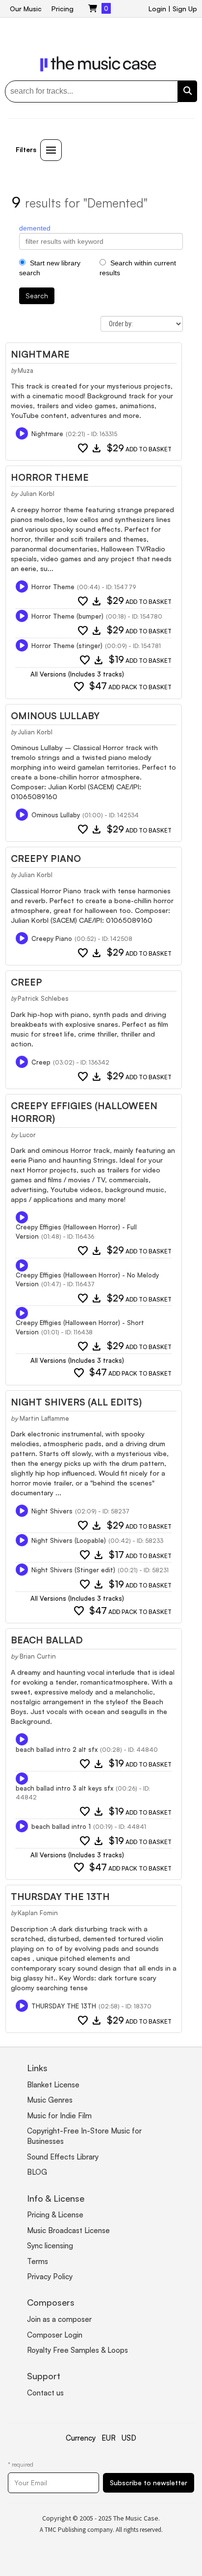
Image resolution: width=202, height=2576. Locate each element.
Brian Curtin (38, 1656)
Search (37, 296)
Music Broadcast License (68, 2230)
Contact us (45, 2393)
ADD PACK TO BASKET (130, 687)
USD (129, 2438)
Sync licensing (50, 2246)
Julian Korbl (37, 494)
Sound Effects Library (63, 2157)
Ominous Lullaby (55, 716)
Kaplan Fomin (38, 1913)
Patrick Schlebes (43, 998)
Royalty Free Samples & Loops (77, 2350)
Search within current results (138, 268)
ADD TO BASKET (139, 449)
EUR (109, 2438)
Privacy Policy (50, 2277)
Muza (25, 370)
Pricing (63, 9)
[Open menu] (51, 150)
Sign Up (185, 9)
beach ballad (47, 1640)
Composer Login (55, 2335)
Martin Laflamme (44, 1418)
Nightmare (40, 354)
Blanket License (53, 2085)
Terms (38, 2261)
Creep (26, 982)
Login (157, 9)
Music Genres (50, 2100)
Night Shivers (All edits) (76, 1402)
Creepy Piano (46, 859)
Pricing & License (55, 2215)
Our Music (26, 9)
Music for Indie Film (59, 2116)
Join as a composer (59, 2319)
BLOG (37, 2172)
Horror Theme (50, 477)
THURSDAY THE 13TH (60, 1897)
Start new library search (50, 268)
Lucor (28, 1135)
